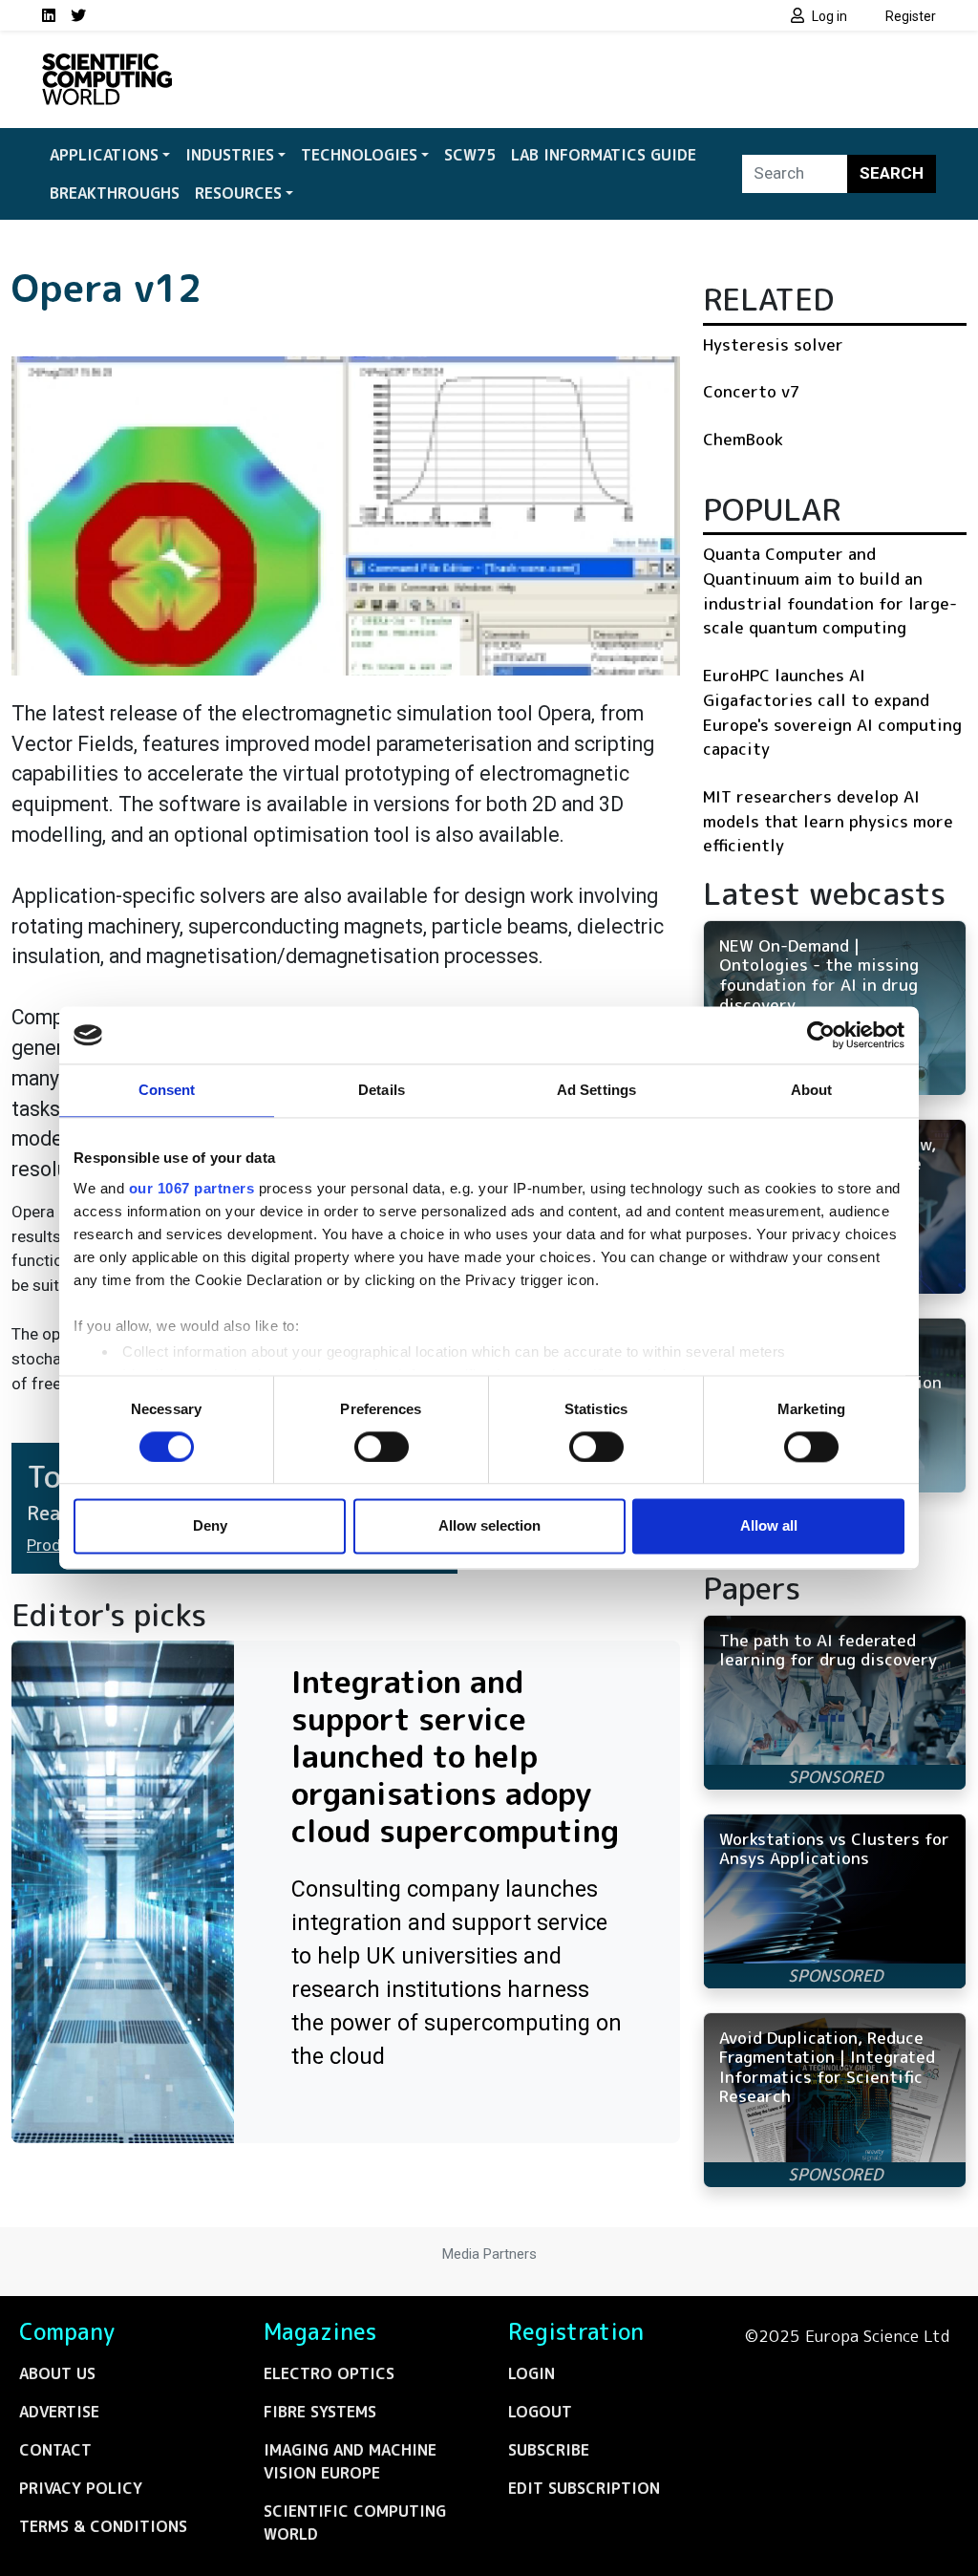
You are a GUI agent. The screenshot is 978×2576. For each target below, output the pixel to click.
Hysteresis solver (773, 344)
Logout (540, 2412)
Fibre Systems (320, 2412)
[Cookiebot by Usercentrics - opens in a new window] (821, 1035)
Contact (55, 2450)
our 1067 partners (192, 1188)
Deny (210, 1526)
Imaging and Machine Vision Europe (350, 2461)
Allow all (769, 1526)
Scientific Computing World (355, 2522)
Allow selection (489, 1526)
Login (532, 2373)
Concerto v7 (752, 391)
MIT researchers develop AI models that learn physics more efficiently (828, 821)
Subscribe (549, 2450)
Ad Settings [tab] (596, 1090)
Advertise (59, 2412)
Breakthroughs (115, 193)
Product (55, 1545)
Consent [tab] (167, 1090)
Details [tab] (382, 1090)
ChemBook (743, 439)
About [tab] (812, 1090)
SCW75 (470, 155)
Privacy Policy (81, 2488)
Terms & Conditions (103, 2526)
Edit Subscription (584, 2488)
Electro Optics (329, 2373)
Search (892, 173)
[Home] (107, 65)
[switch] (382, 1447)
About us (57, 2373)
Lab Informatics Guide (604, 155)
